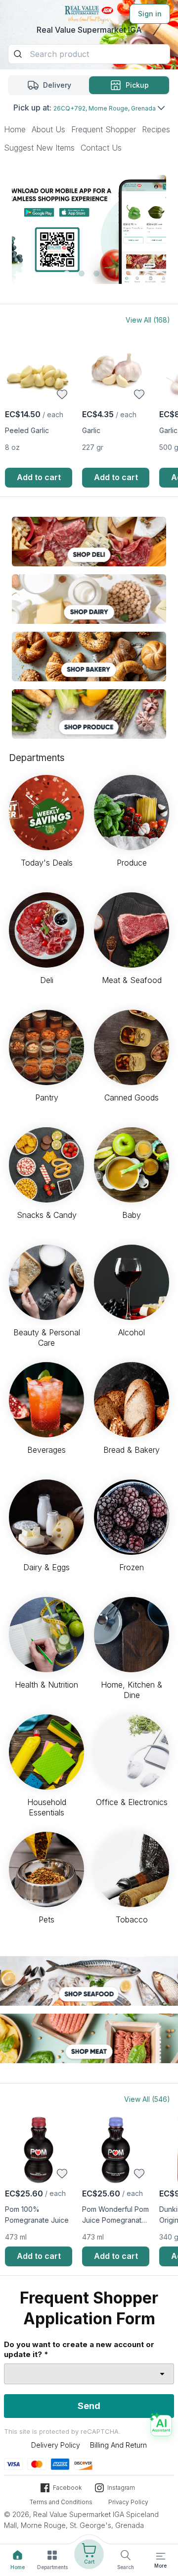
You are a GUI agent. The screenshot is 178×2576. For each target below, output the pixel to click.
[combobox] (89, 2374)
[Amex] (60, 2464)
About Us (48, 129)
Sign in (150, 14)
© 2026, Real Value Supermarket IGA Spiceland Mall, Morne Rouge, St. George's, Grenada (81, 2520)
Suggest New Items (39, 148)
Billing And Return (118, 2445)
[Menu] (161, 2556)
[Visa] (14, 2464)
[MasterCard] (37, 2464)
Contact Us (101, 148)
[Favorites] (62, 394)
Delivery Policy (56, 2445)
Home (15, 129)
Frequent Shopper (104, 129)
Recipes (156, 129)
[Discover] (83, 2464)
